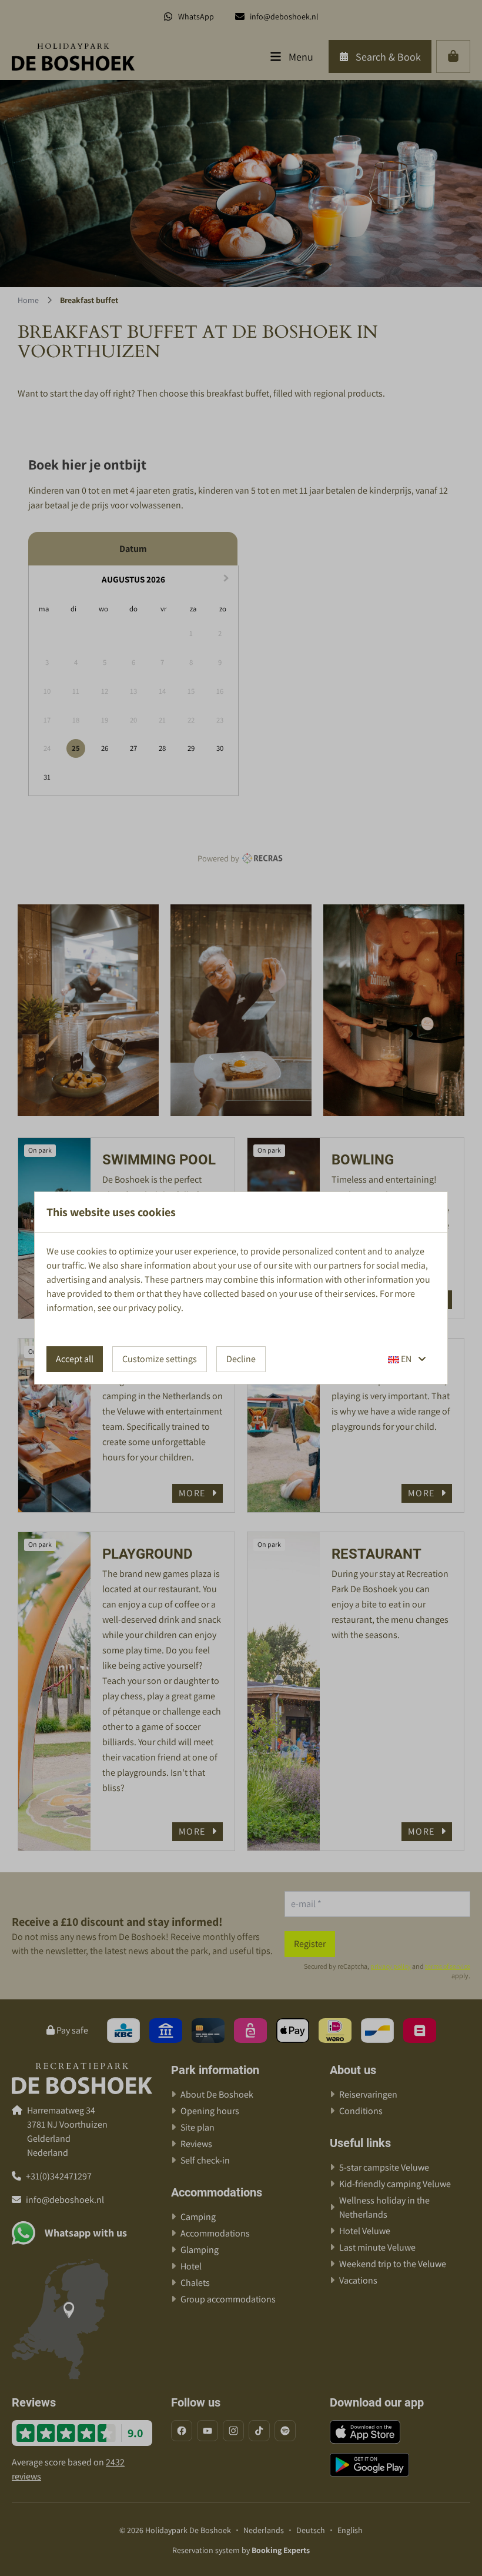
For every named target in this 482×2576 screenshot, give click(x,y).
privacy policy (155, 1308)
